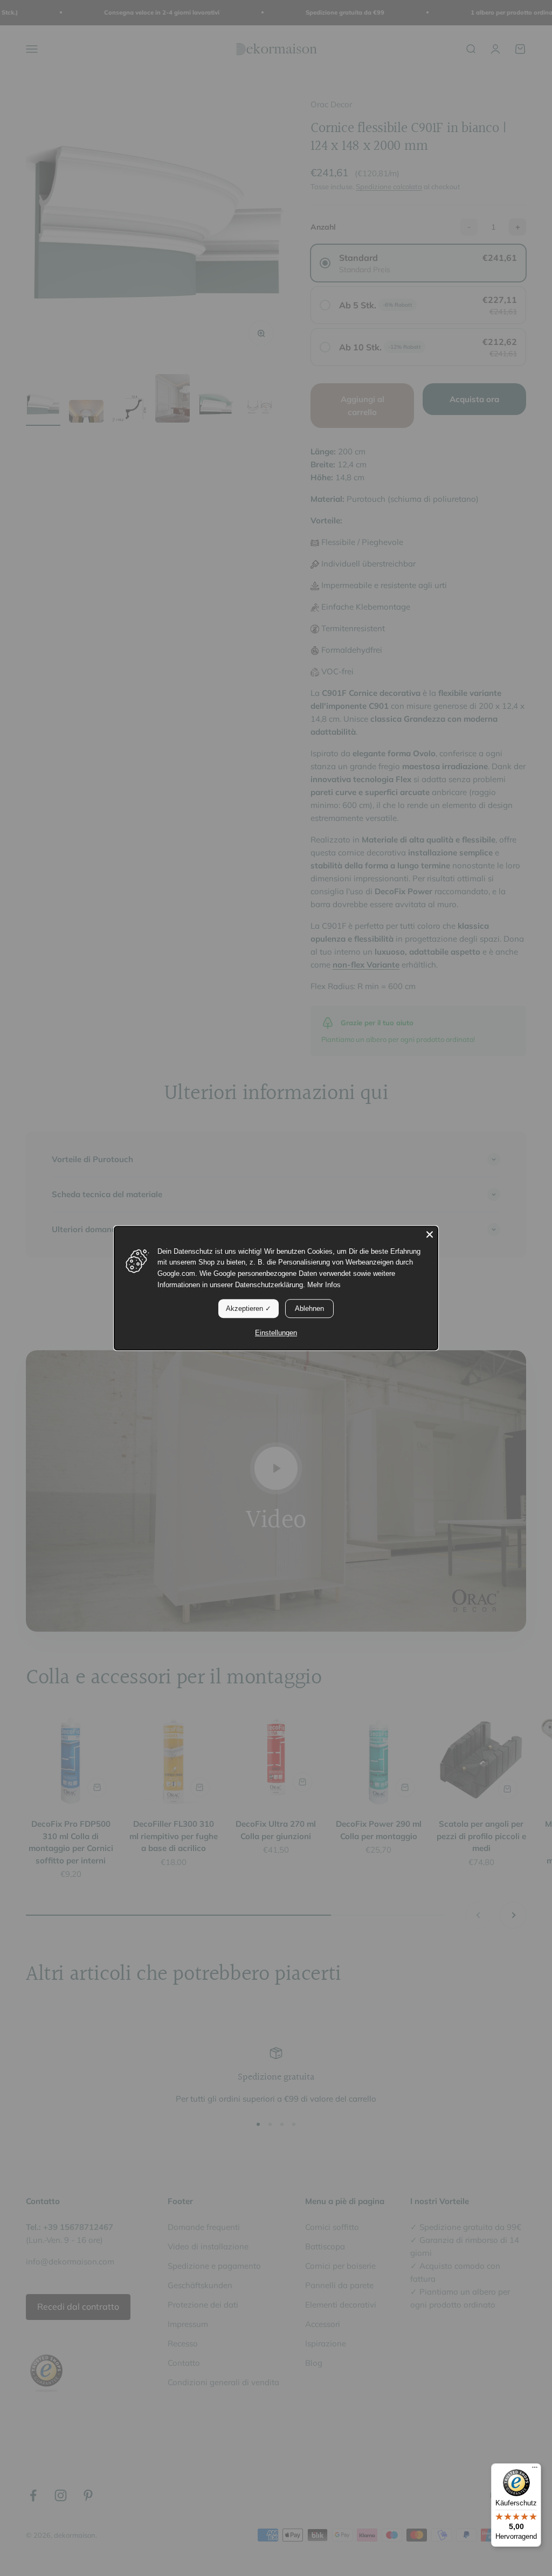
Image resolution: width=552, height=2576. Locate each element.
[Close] (430, 1234)
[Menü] (535, 2470)
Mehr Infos (324, 1285)
